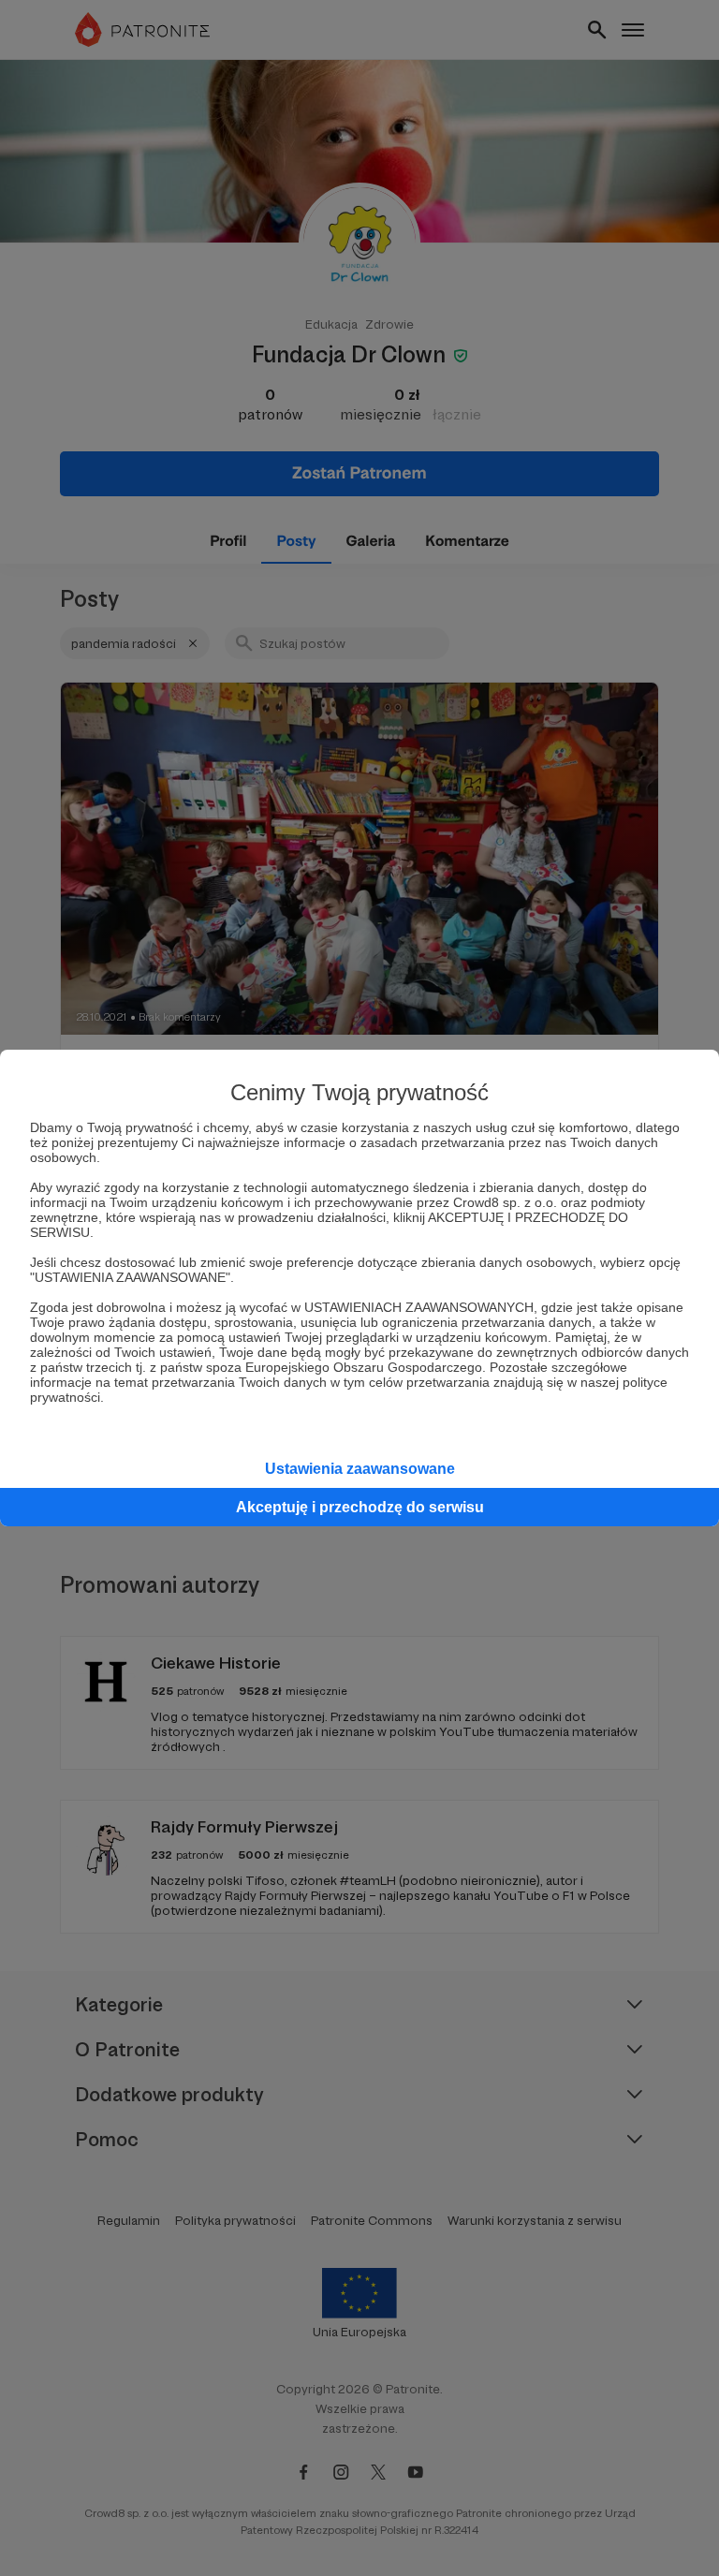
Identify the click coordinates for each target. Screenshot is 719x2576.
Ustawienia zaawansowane (360, 1469)
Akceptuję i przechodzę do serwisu (360, 1507)
